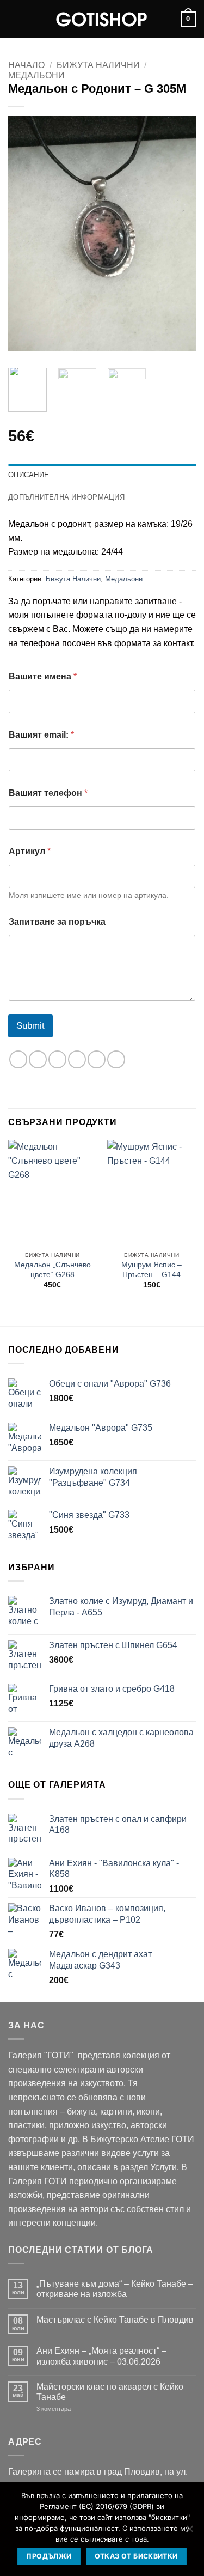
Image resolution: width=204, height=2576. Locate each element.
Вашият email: (41, 735)
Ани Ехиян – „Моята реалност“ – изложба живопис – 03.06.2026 (101, 2356)
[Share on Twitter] (57, 1059)
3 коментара (70, 2409)
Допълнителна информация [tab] (66, 497)
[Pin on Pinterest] (97, 1059)
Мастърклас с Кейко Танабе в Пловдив (115, 2320)
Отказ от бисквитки (136, 2556)
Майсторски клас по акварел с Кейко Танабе (110, 2392)
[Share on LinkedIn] (116, 1059)
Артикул (30, 851)
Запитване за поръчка (57, 922)
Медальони (36, 75)
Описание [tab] (29, 475)
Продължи (49, 2556)
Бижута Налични (98, 65)
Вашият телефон (48, 793)
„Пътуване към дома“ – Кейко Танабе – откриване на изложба (115, 2289)
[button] (15, 19)
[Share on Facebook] (38, 1059)
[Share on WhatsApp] (18, 1059)
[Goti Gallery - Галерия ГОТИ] (102, 19)
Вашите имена (43, 676)
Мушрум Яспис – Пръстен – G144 (152, 1270)
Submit (30, 1026)
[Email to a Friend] (77, 1059)
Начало (26, 65)
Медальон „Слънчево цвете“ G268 (52, 1270)
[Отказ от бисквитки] (189, 2532)
